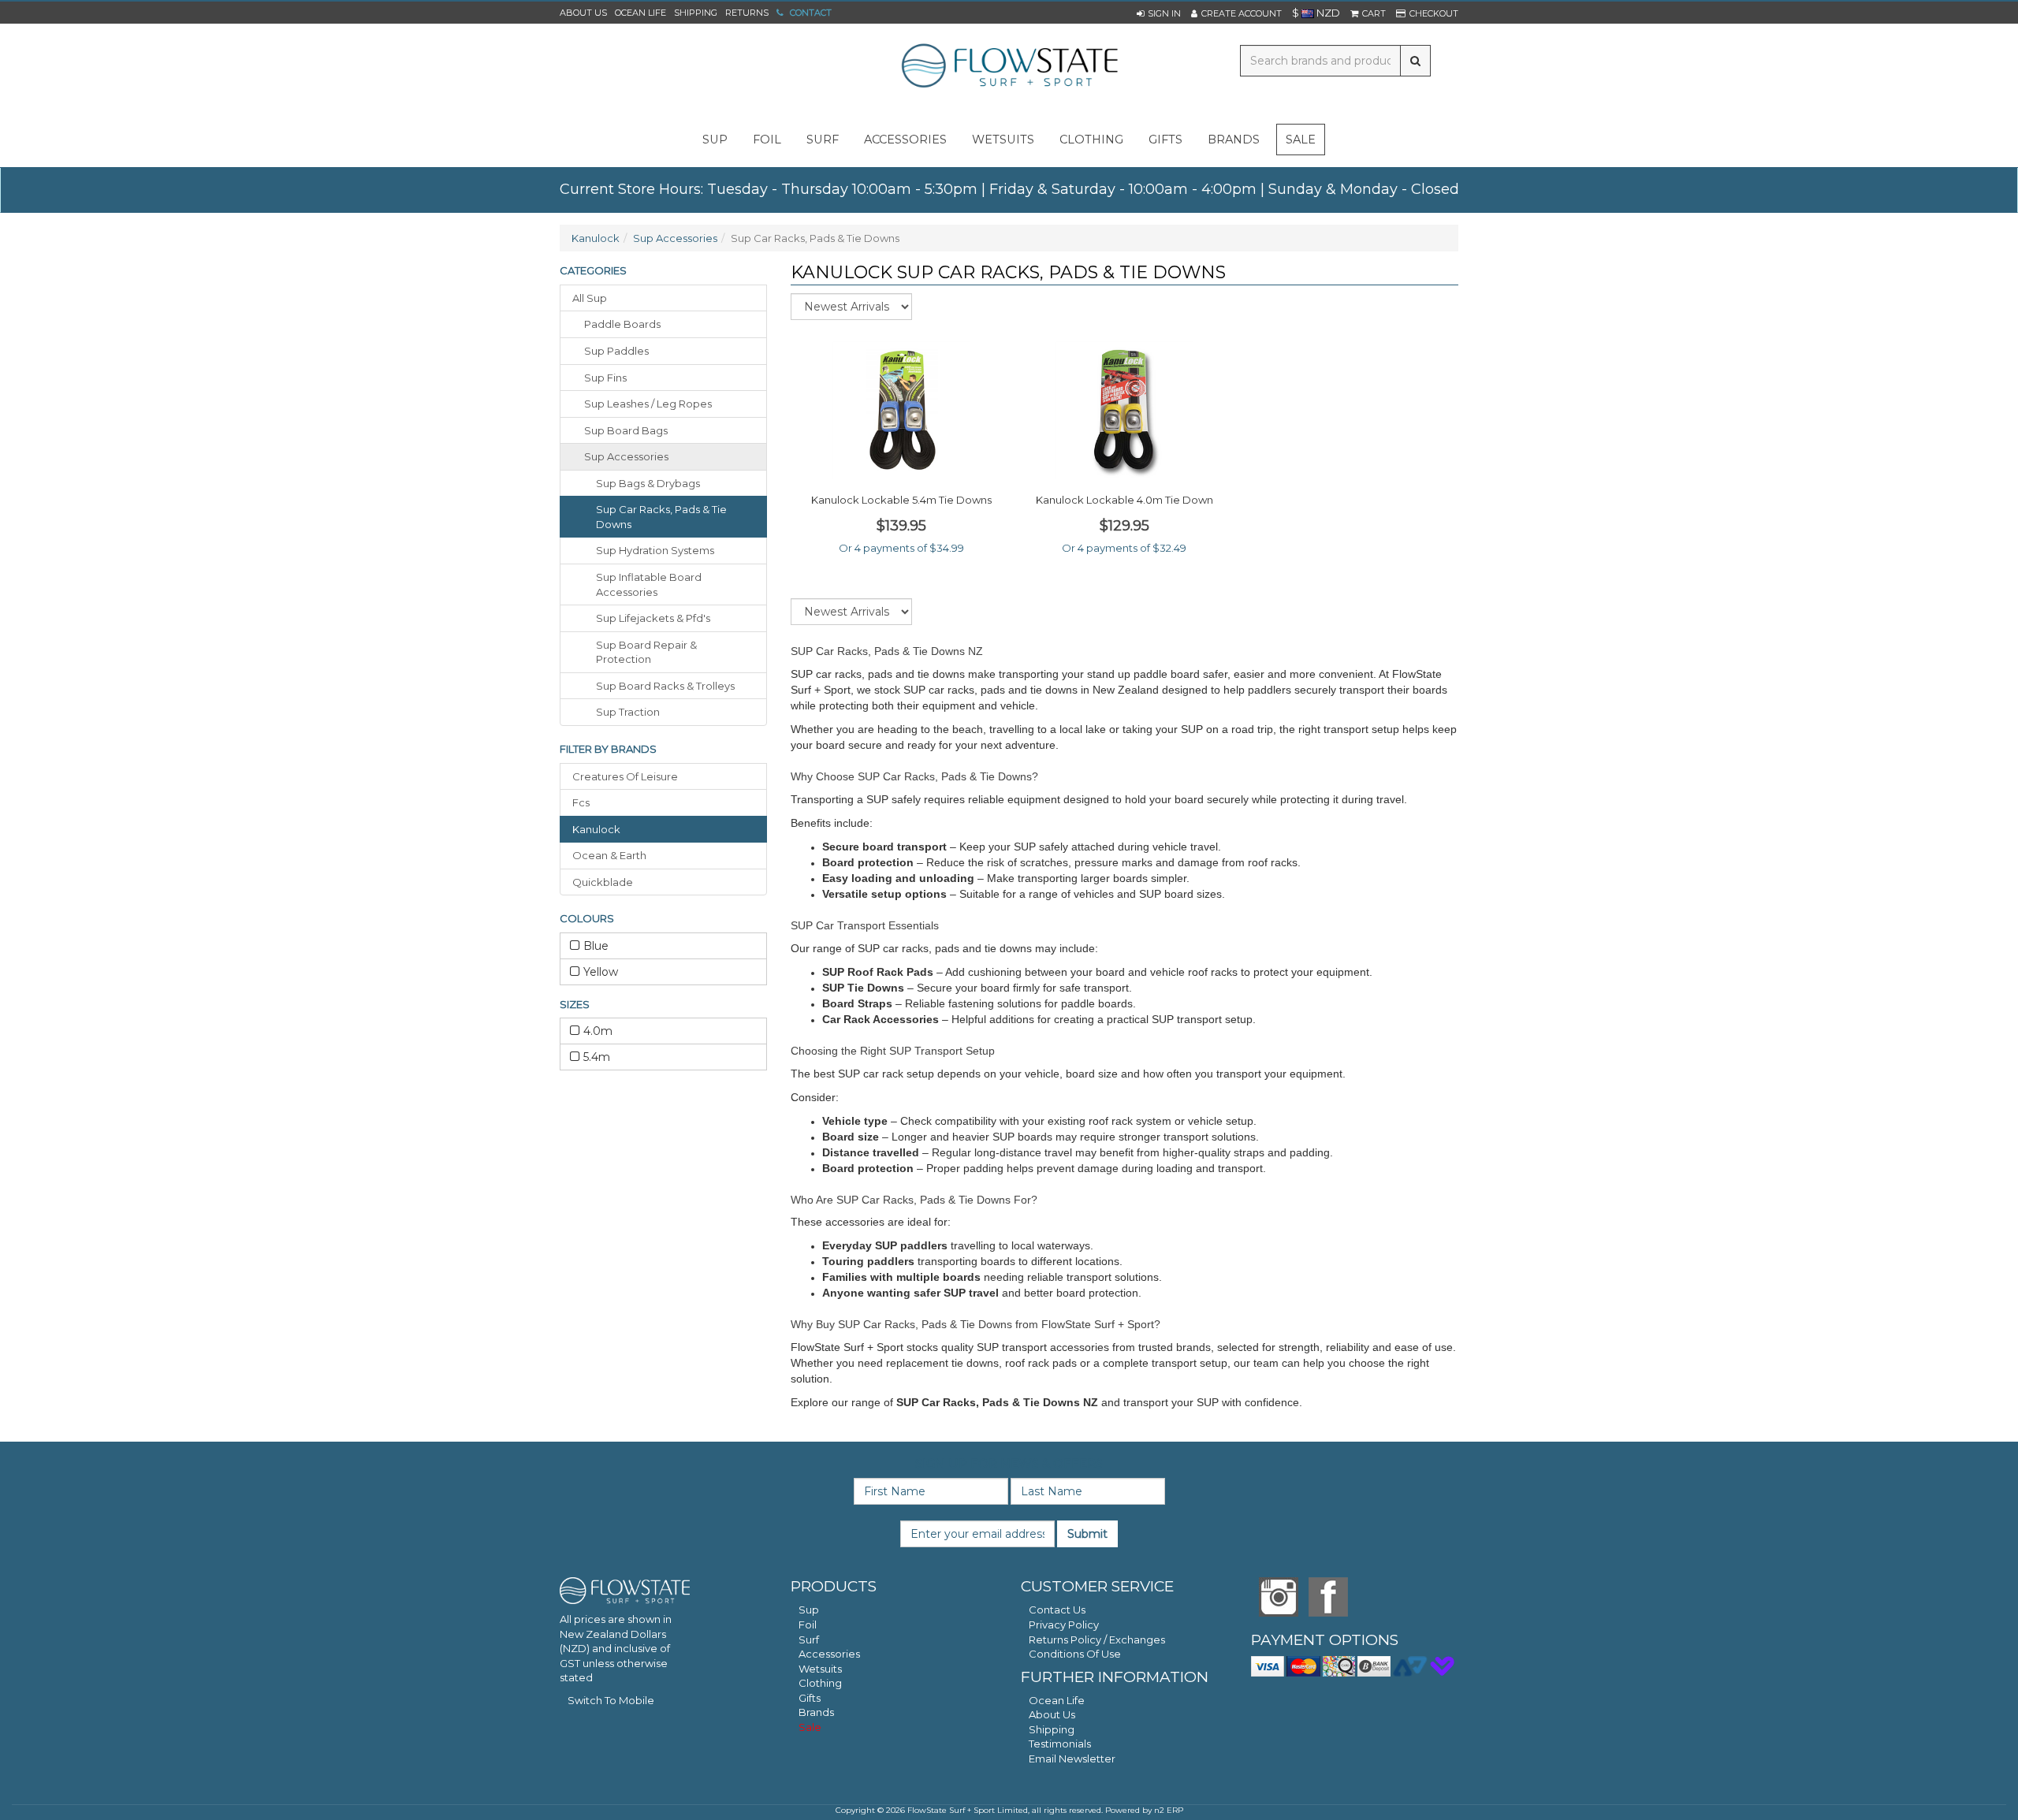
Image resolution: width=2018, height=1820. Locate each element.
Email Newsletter (1072, 1759)
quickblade (603, 882)
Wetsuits (820, 1669)
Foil (808, 1625)
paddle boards (622, 324)
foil (767, 140)
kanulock (596, 829)
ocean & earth (609, 855)
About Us (583, 13)
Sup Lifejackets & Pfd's (653, 618)
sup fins (605, 378)
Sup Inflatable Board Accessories (649, 584)
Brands (1234, 140)
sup (715, 140)
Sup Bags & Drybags (648, 483)
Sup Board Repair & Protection (646, 652)
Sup (809, 1610)
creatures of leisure (625, 776)
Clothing (820, 1683)
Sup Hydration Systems (655, 550)
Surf (809, 1639)
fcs (581, 802)
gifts (1165, 140)
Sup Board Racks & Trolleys (665, 686)
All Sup (590, 298)
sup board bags (626, 430)
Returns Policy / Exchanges (1097, 1639)
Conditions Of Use (1075, 1654)
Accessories (829, 1654)
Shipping (696, 13)
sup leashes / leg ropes (648, 404)
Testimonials (1060, 1744)
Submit (1087, 1534)
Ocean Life (640, 13)
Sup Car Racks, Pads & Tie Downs (661, 517)
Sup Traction (628, 712)
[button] (1159, 13)
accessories (905, 140)
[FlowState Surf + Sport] (1009, 67)
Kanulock (596, 238)
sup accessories (626, 456)
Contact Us (1057, 1610)
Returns (747, 13)
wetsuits (1003, 140)
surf (823, 140)
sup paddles (616, 351)
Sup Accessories (675, 238)
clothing (1091, 140)
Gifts (810, 1698)
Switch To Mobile (611, 1700)
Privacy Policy (1064, 1625)
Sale (1301, 140)
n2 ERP (1169, 1810)
